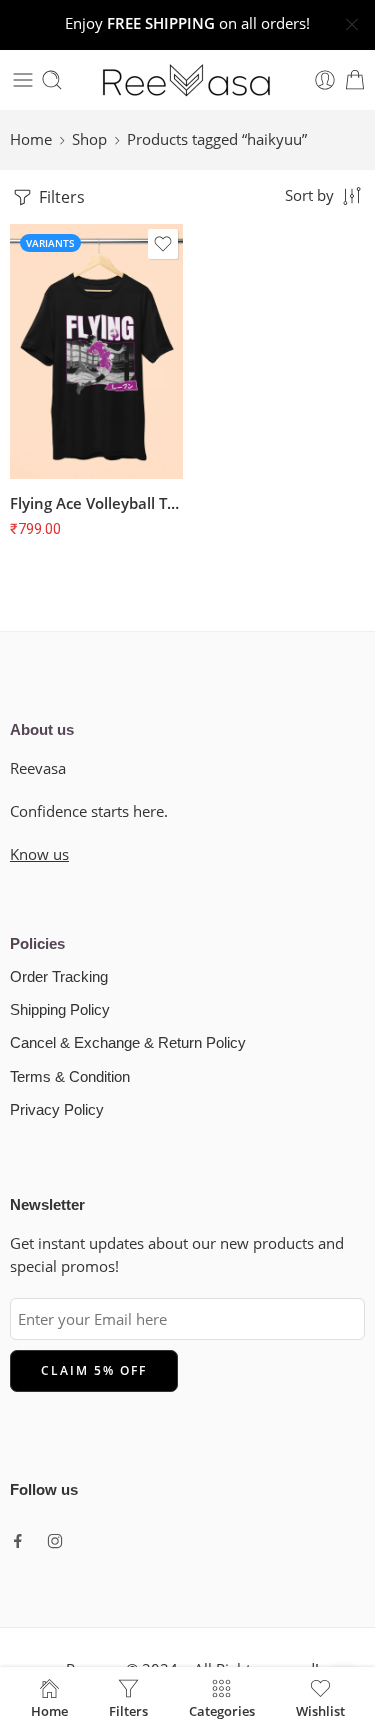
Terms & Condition (70, 1077)
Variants (50, 243)
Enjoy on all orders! (187, 23)
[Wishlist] (163, 244)
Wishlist (320, 1710)
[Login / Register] (325, 80)
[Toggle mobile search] (52, 80)
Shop (89, 139)
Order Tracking (59, 977)
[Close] (352, 25)
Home (31, 139)
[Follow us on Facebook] (18, 1541)
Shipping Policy (60, 1010)
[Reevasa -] (188, 80)
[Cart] (355, 80)
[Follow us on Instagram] (55, 1541)
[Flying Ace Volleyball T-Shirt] (96, 351)
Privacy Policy (57, 1110)
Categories (222, 1710)
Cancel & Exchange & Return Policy (128, 1043)
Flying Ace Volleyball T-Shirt (96, 503)
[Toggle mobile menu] (23, 80)
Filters (60, 197)
